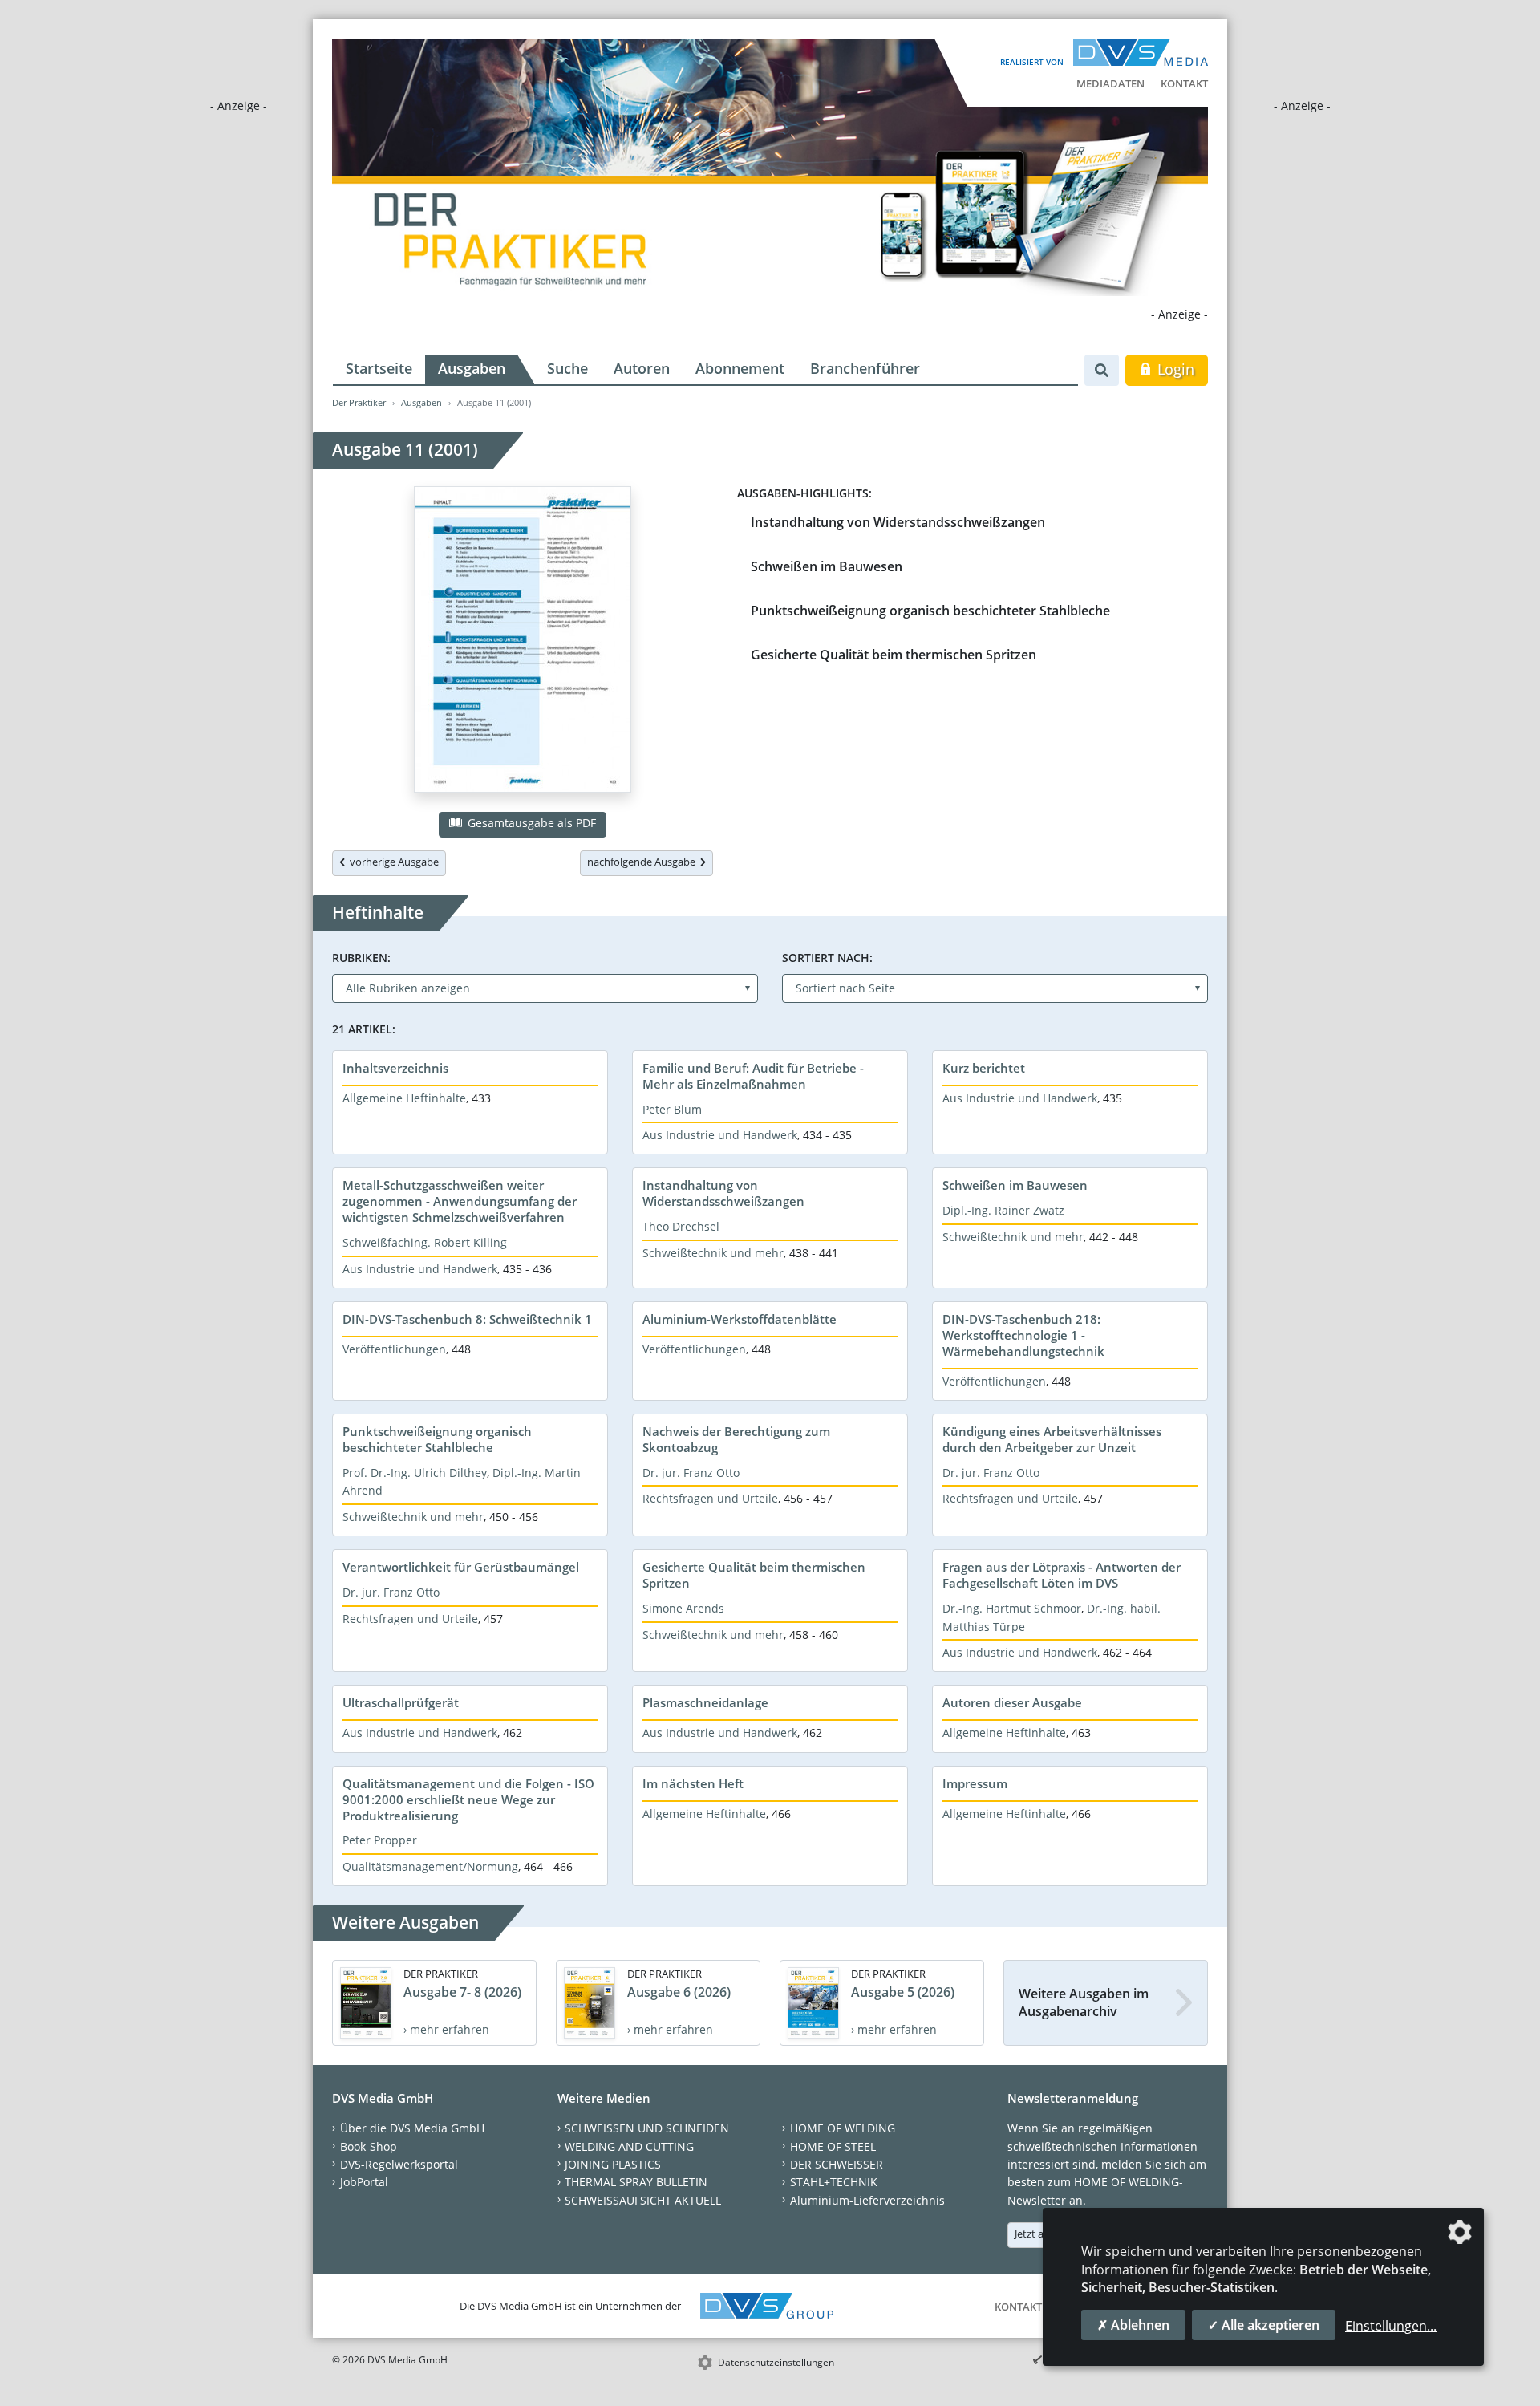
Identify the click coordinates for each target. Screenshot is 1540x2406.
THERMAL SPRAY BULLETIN (636, 2182)
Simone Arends (683, 1608)
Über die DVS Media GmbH (412, 2128)
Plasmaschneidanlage (705, 1702)
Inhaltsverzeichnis (395, 1068)
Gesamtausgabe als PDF (530, 823)
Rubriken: (361, 958)
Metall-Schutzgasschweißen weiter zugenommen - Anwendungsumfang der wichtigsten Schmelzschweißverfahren (460, 1201)
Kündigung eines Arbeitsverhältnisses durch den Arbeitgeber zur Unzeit (1052, 1439)
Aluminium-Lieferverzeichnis (867, 2200)
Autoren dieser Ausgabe (1012, 1702)
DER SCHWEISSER (837, 2164)
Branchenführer (865, 368)
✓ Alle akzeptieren (1264, 2325)
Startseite (379, 368)
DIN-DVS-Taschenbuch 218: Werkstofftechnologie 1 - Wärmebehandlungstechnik (1023, 1335)
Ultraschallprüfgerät (401, 1702)
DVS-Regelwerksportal (399, 2164)
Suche (567, 368)
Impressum (975, 1783)
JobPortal (364, 2182)
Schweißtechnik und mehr (713, 1253)
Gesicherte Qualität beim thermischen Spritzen (894, 655)
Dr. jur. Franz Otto (691, 1473)
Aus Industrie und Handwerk (720, 1135)
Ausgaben (472, 368)
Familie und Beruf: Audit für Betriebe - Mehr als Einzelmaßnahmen (753, 1076)
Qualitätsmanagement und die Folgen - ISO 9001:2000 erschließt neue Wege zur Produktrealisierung (468, 1799)
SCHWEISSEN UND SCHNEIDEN (647, 2128)
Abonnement (740, 368)
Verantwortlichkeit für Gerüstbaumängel (461, 1567)
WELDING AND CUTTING (629, 2146)
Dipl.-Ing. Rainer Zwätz (1003, 1210)
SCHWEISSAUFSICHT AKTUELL (643, 2200)
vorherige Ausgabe (392, 862)
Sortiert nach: (827, 958)
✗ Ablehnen (1133, 2325)
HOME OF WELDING (843, 2128)
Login (1174, 369)
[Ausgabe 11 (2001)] (523, 643)
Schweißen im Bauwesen (827, 566)
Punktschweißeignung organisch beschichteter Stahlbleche (930, 611)
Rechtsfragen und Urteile (710, 1498)
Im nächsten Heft (693, 1783)
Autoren (642, 368)
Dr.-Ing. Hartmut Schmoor (1012, 1608)
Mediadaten (1110, 83)
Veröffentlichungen (394, 1349)
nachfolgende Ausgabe (644, 862)
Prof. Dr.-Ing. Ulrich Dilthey (415, 1473)
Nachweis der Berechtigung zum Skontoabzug (736, 1439)
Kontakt (1184, 83)
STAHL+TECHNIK (834, 2182)
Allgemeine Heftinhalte (404, 1098)
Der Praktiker (359, 402)
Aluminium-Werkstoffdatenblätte (740, 1319)
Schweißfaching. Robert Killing (425, 1242)
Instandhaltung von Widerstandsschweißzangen (898, 522)
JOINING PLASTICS (613, 2164)
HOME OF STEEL (833, 2146)
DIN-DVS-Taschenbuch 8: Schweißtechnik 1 (467, 1319)
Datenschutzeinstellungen (776, 2362)
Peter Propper (380, 1840)
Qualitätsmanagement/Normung (430, 1866)
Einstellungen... (1391, 2326)
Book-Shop (369, 2146)
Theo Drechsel (681, 1226)
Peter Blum (672, 1109)
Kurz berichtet (984, 1068)
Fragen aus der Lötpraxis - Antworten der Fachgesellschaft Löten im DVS (1062, 1575)
